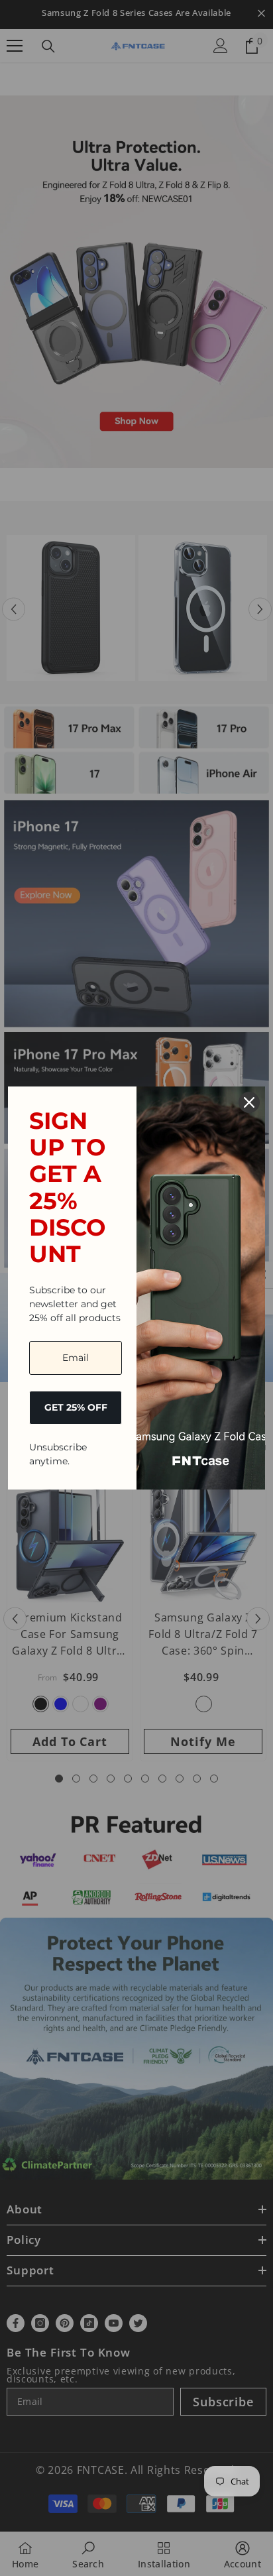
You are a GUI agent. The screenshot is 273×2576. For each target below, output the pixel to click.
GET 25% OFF (76, 1407)
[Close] (249, 1102)
